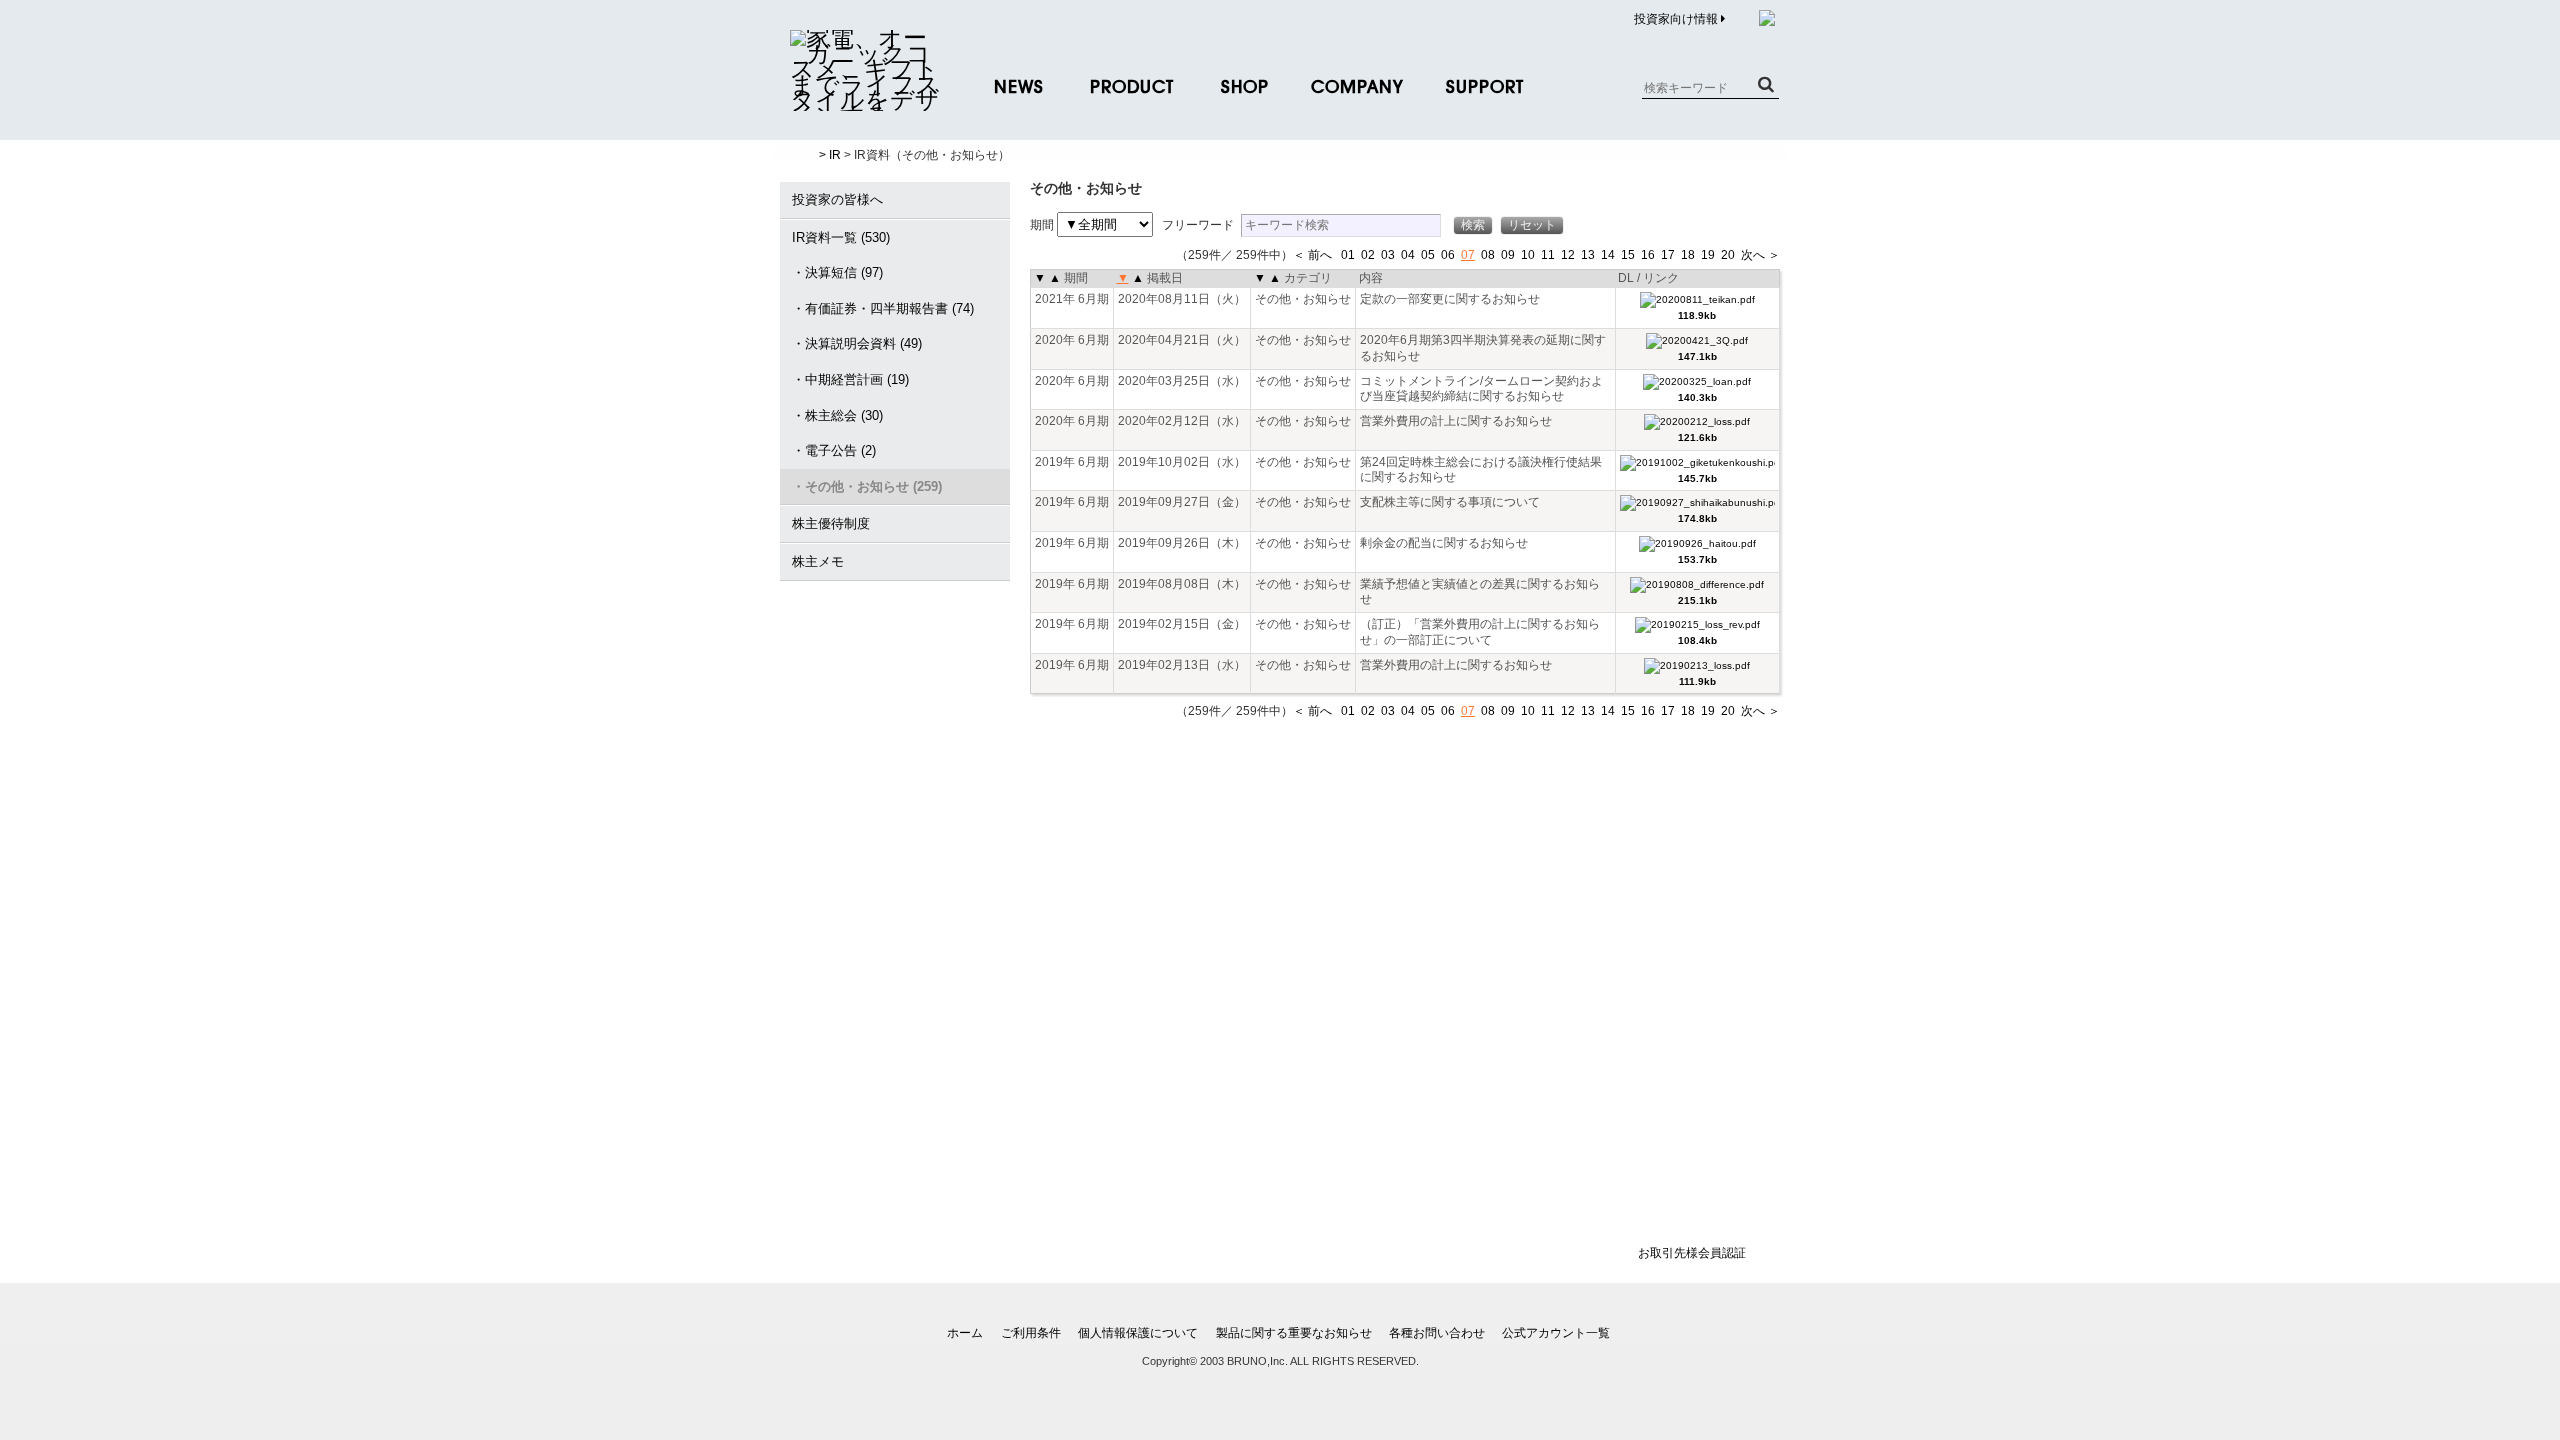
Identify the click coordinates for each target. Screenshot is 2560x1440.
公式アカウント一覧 (1556, 1333)
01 (1348, 255)
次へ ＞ (1760, 255)
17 (1668, 255)
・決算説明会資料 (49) (857, 343)
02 (1368, 255)
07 (1468, 255)
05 (1428, 255)
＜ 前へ (1312, 255)
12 (1568, 255)
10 (1528, 255)
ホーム (965, 1333)
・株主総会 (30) (837, 415)
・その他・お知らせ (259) (867, 486)
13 (1588, 255)
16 (1648, 255)
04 (1408, 255)
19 (1708, 255)
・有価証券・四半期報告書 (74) (883, 308)
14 (1608, 255)
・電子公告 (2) (834, 450)
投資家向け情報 (1677, 19)
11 (1548, 255)
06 (1448, 255)
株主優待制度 (831, 523)
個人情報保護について (1138, 1333)
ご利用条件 (1031, 1333)
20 (1728, 255)
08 (1488, 255)
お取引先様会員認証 (1692, 1253)
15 (1628, 255)
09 (1508, 255)
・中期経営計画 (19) (850, 379)
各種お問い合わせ (1437, 1333)
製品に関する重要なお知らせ (1294, 1333)
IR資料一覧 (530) (841, 237)
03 (1388, 255)
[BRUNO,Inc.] (865, 100)
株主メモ (818, 561)
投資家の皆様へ (837, 199)
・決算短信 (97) (837, 272)
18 (1688, 255)
